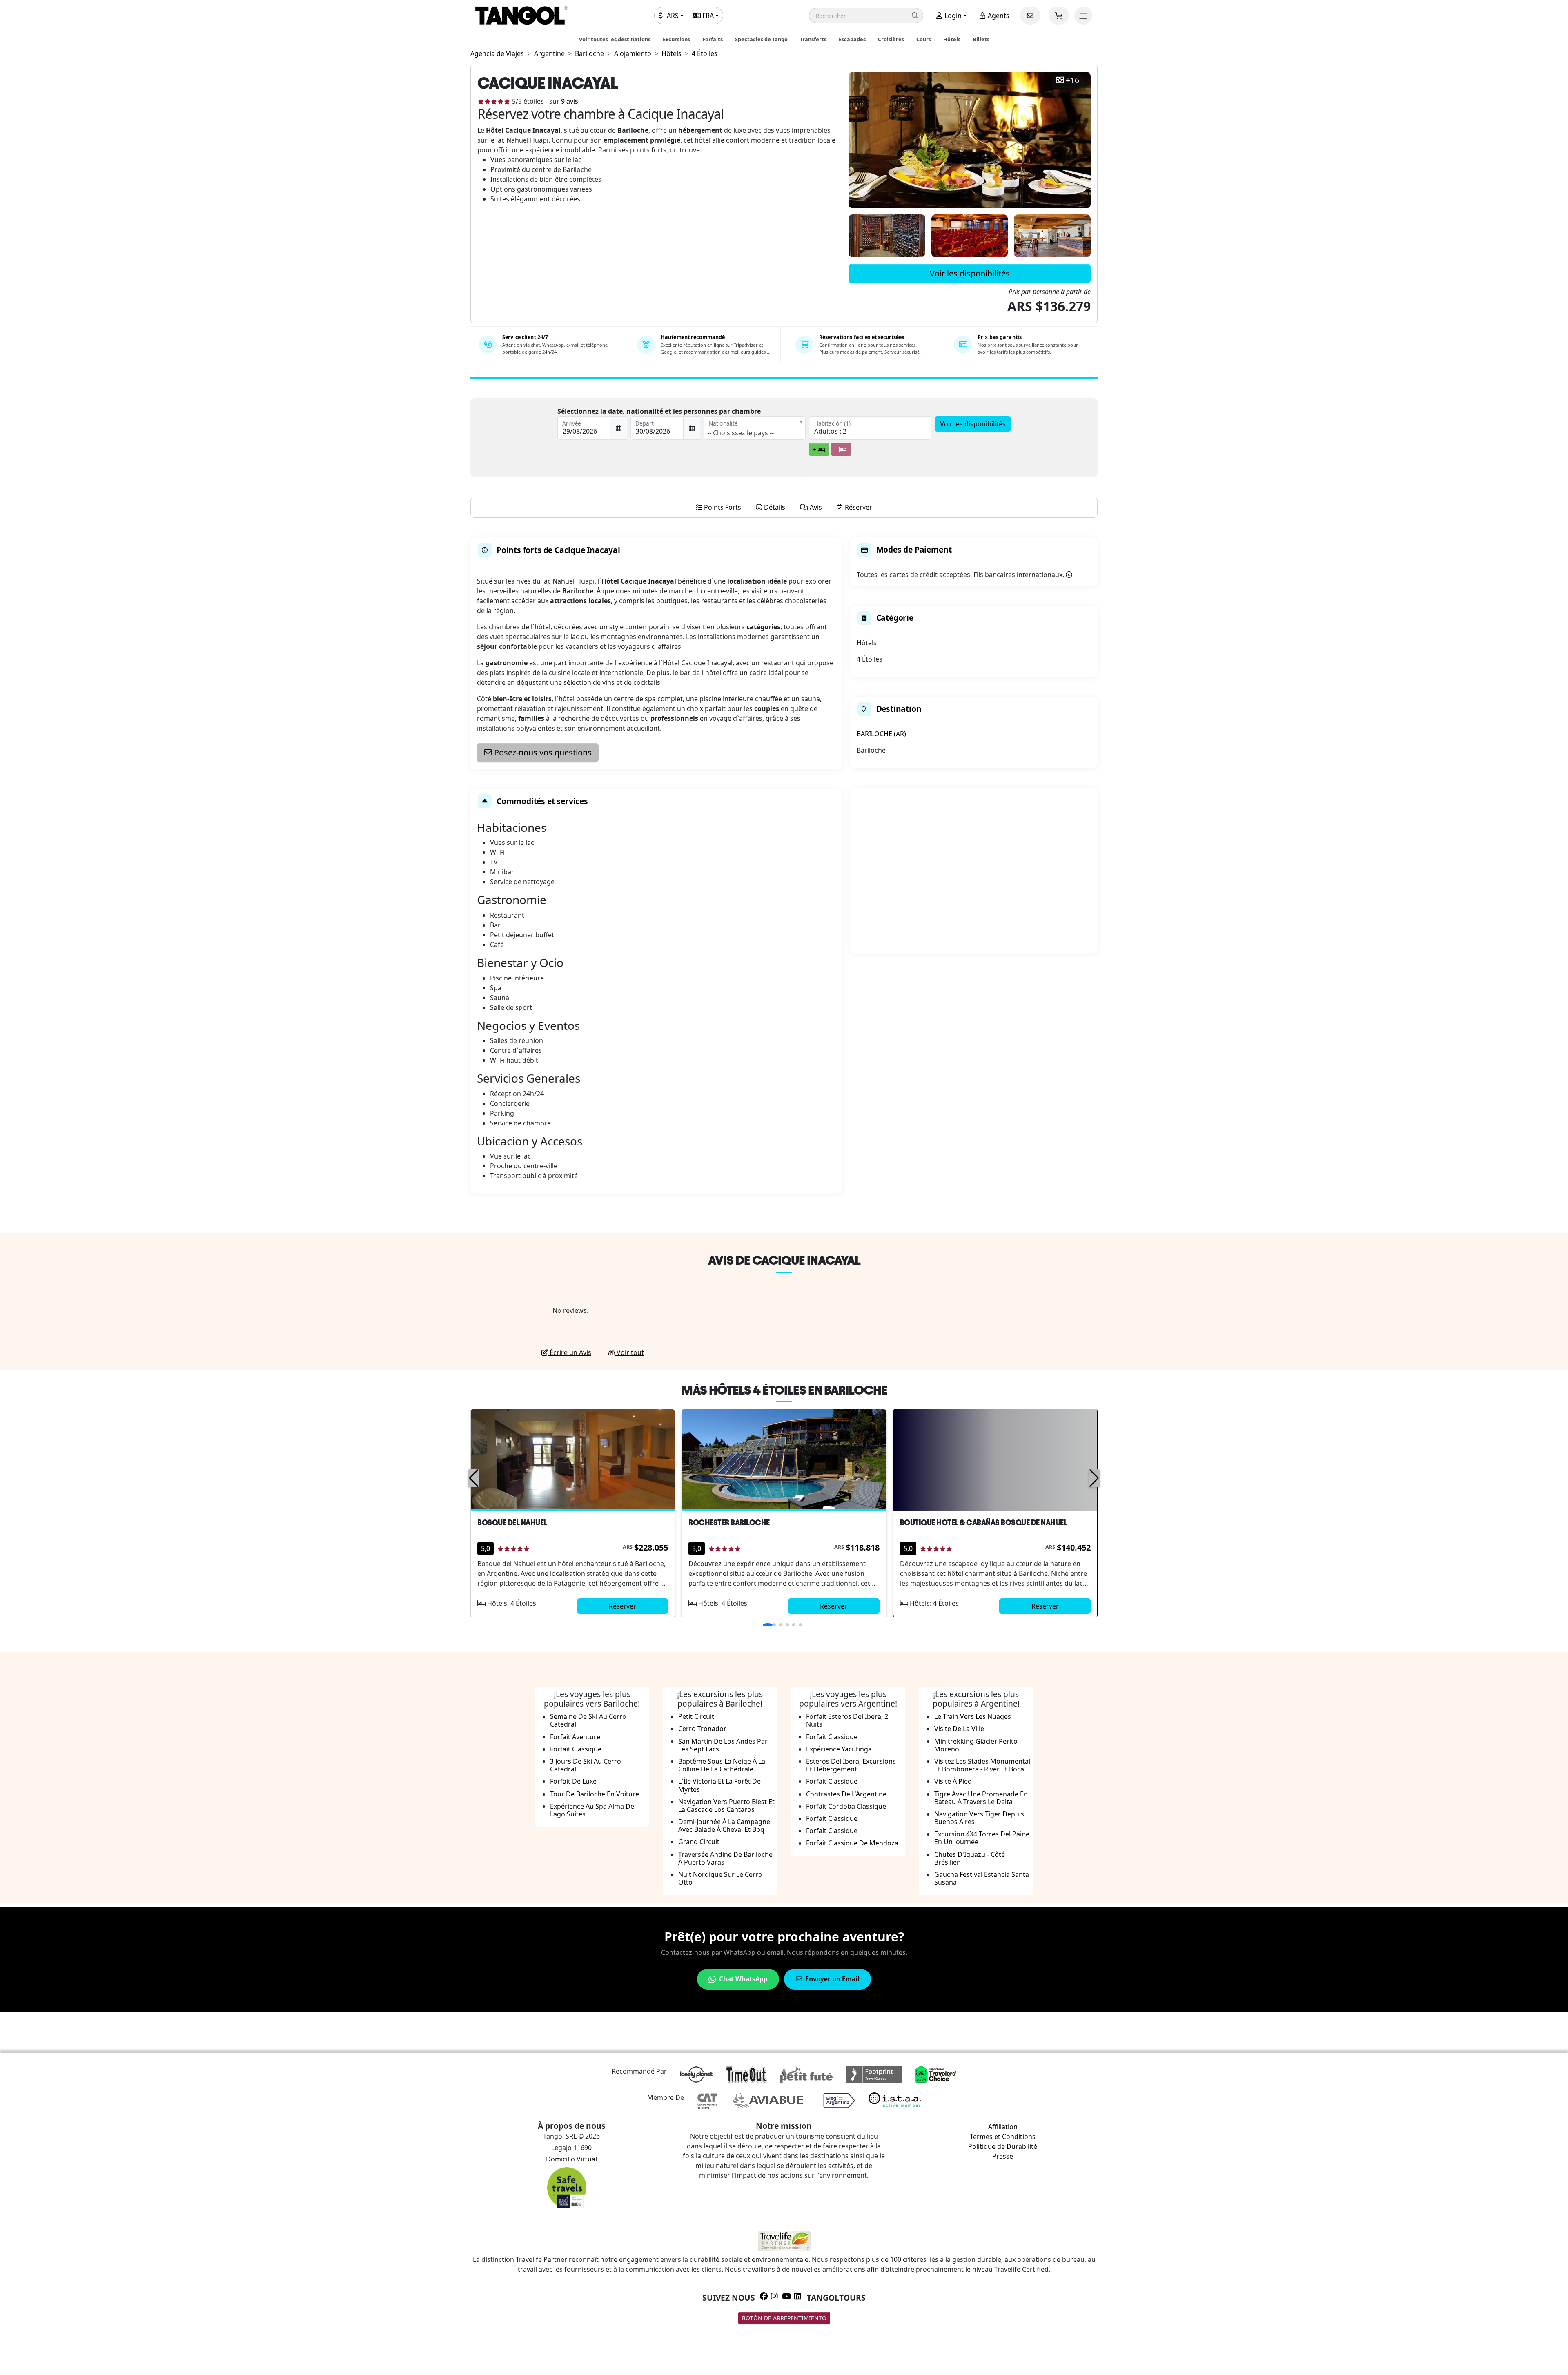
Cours (924, 39)
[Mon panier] (1059, 16)
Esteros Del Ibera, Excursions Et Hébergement (851, 1765)
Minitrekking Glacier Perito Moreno (976, 1745)
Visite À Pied (953, 1781)
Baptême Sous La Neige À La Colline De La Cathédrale (722, 1765)
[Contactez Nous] (1030, 16)
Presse (1003, 2156)
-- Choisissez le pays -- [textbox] (741, 433)
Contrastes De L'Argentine (846, 1794)
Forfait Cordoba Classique (846, 1806)
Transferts (813, 39)
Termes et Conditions (1003, 2137)
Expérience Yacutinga (839, 1749)
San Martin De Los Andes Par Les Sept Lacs (723, 1745)
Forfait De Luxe (573, 1781)
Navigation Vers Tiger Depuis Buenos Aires (979, 1818)
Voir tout (629, 1352)
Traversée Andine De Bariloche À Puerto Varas (725, 1858)
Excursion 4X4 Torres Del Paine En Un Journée (982, 1838)
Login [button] (952, 16)
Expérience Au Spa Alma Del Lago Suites (593, 1810)
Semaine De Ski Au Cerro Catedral (588, 1720)
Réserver (623, 1606)
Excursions (676, 39)
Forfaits (713, 39)
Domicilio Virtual (571, 2159)
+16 (1072, 81)
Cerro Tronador (702, 1729)
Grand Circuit (699, 1842)
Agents (998, 16)
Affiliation (1003, 2127)
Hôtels (952, 39)
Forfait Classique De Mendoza (852, 1843)
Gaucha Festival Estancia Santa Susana (982, 1878)
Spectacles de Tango (761, 39)
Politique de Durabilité (1003, 2146)
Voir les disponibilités (970, 273)
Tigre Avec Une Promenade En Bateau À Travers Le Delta (981, 1798)
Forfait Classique (576, 1749)
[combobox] (755, 428)
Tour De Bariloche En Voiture (595, 1794)
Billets (981, 39)
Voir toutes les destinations (615, 39)
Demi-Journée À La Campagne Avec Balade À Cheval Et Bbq (724, 1826)
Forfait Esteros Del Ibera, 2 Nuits (847, 1720)
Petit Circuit (696, 1716)
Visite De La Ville (959, 1729)
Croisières (891, 39)
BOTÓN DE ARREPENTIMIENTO (784, 2318)
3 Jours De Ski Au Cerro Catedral (586, 1765)
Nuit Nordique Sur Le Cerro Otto (720, 1878)
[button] (866, 16)
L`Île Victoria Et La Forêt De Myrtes (719, 1785)
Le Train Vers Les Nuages (973, 1716)
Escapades (852, 39)
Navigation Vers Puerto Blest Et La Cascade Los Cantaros (726, 1806)
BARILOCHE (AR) (881, 734)
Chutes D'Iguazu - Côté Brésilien (970, 1858)
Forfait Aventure (575, 1737)
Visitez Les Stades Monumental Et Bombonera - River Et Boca (982, 1765)
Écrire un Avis (570, 1352)
